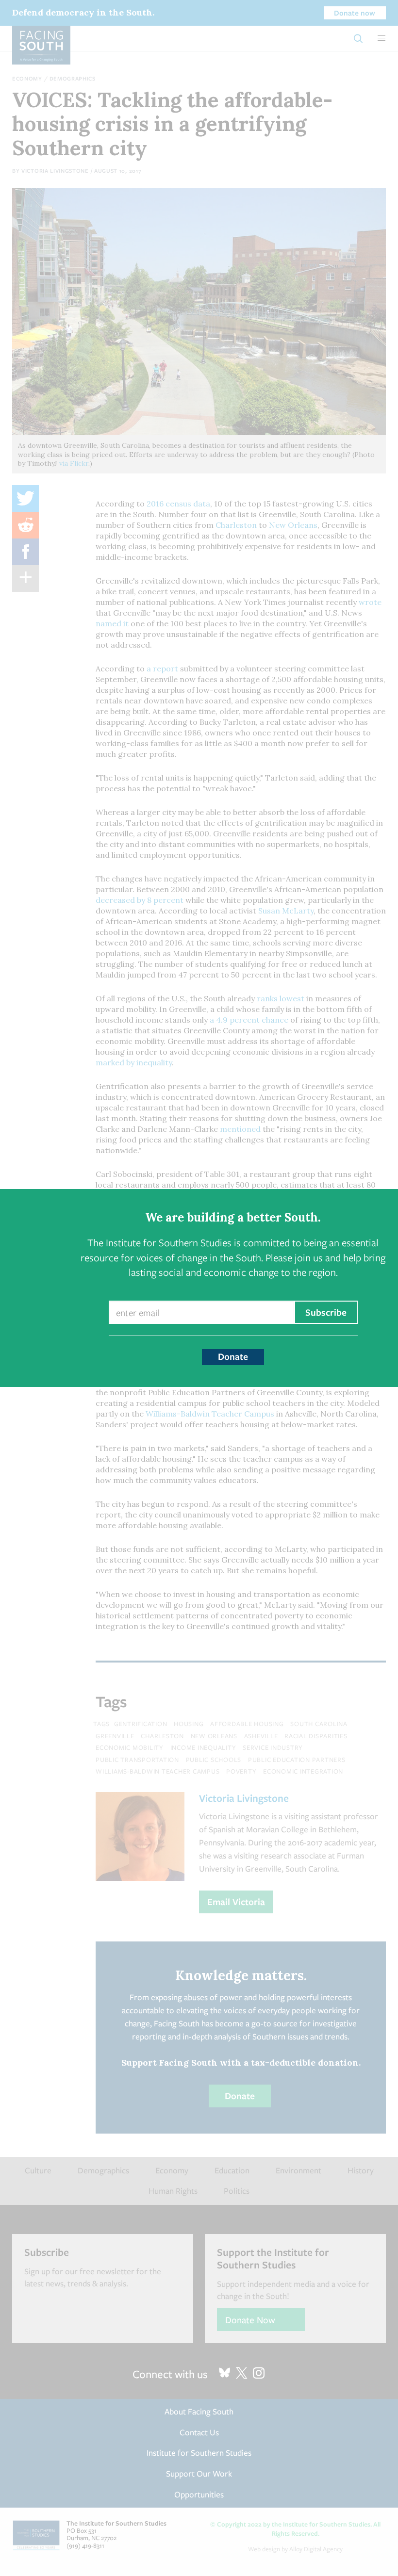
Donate (233, 1356)
